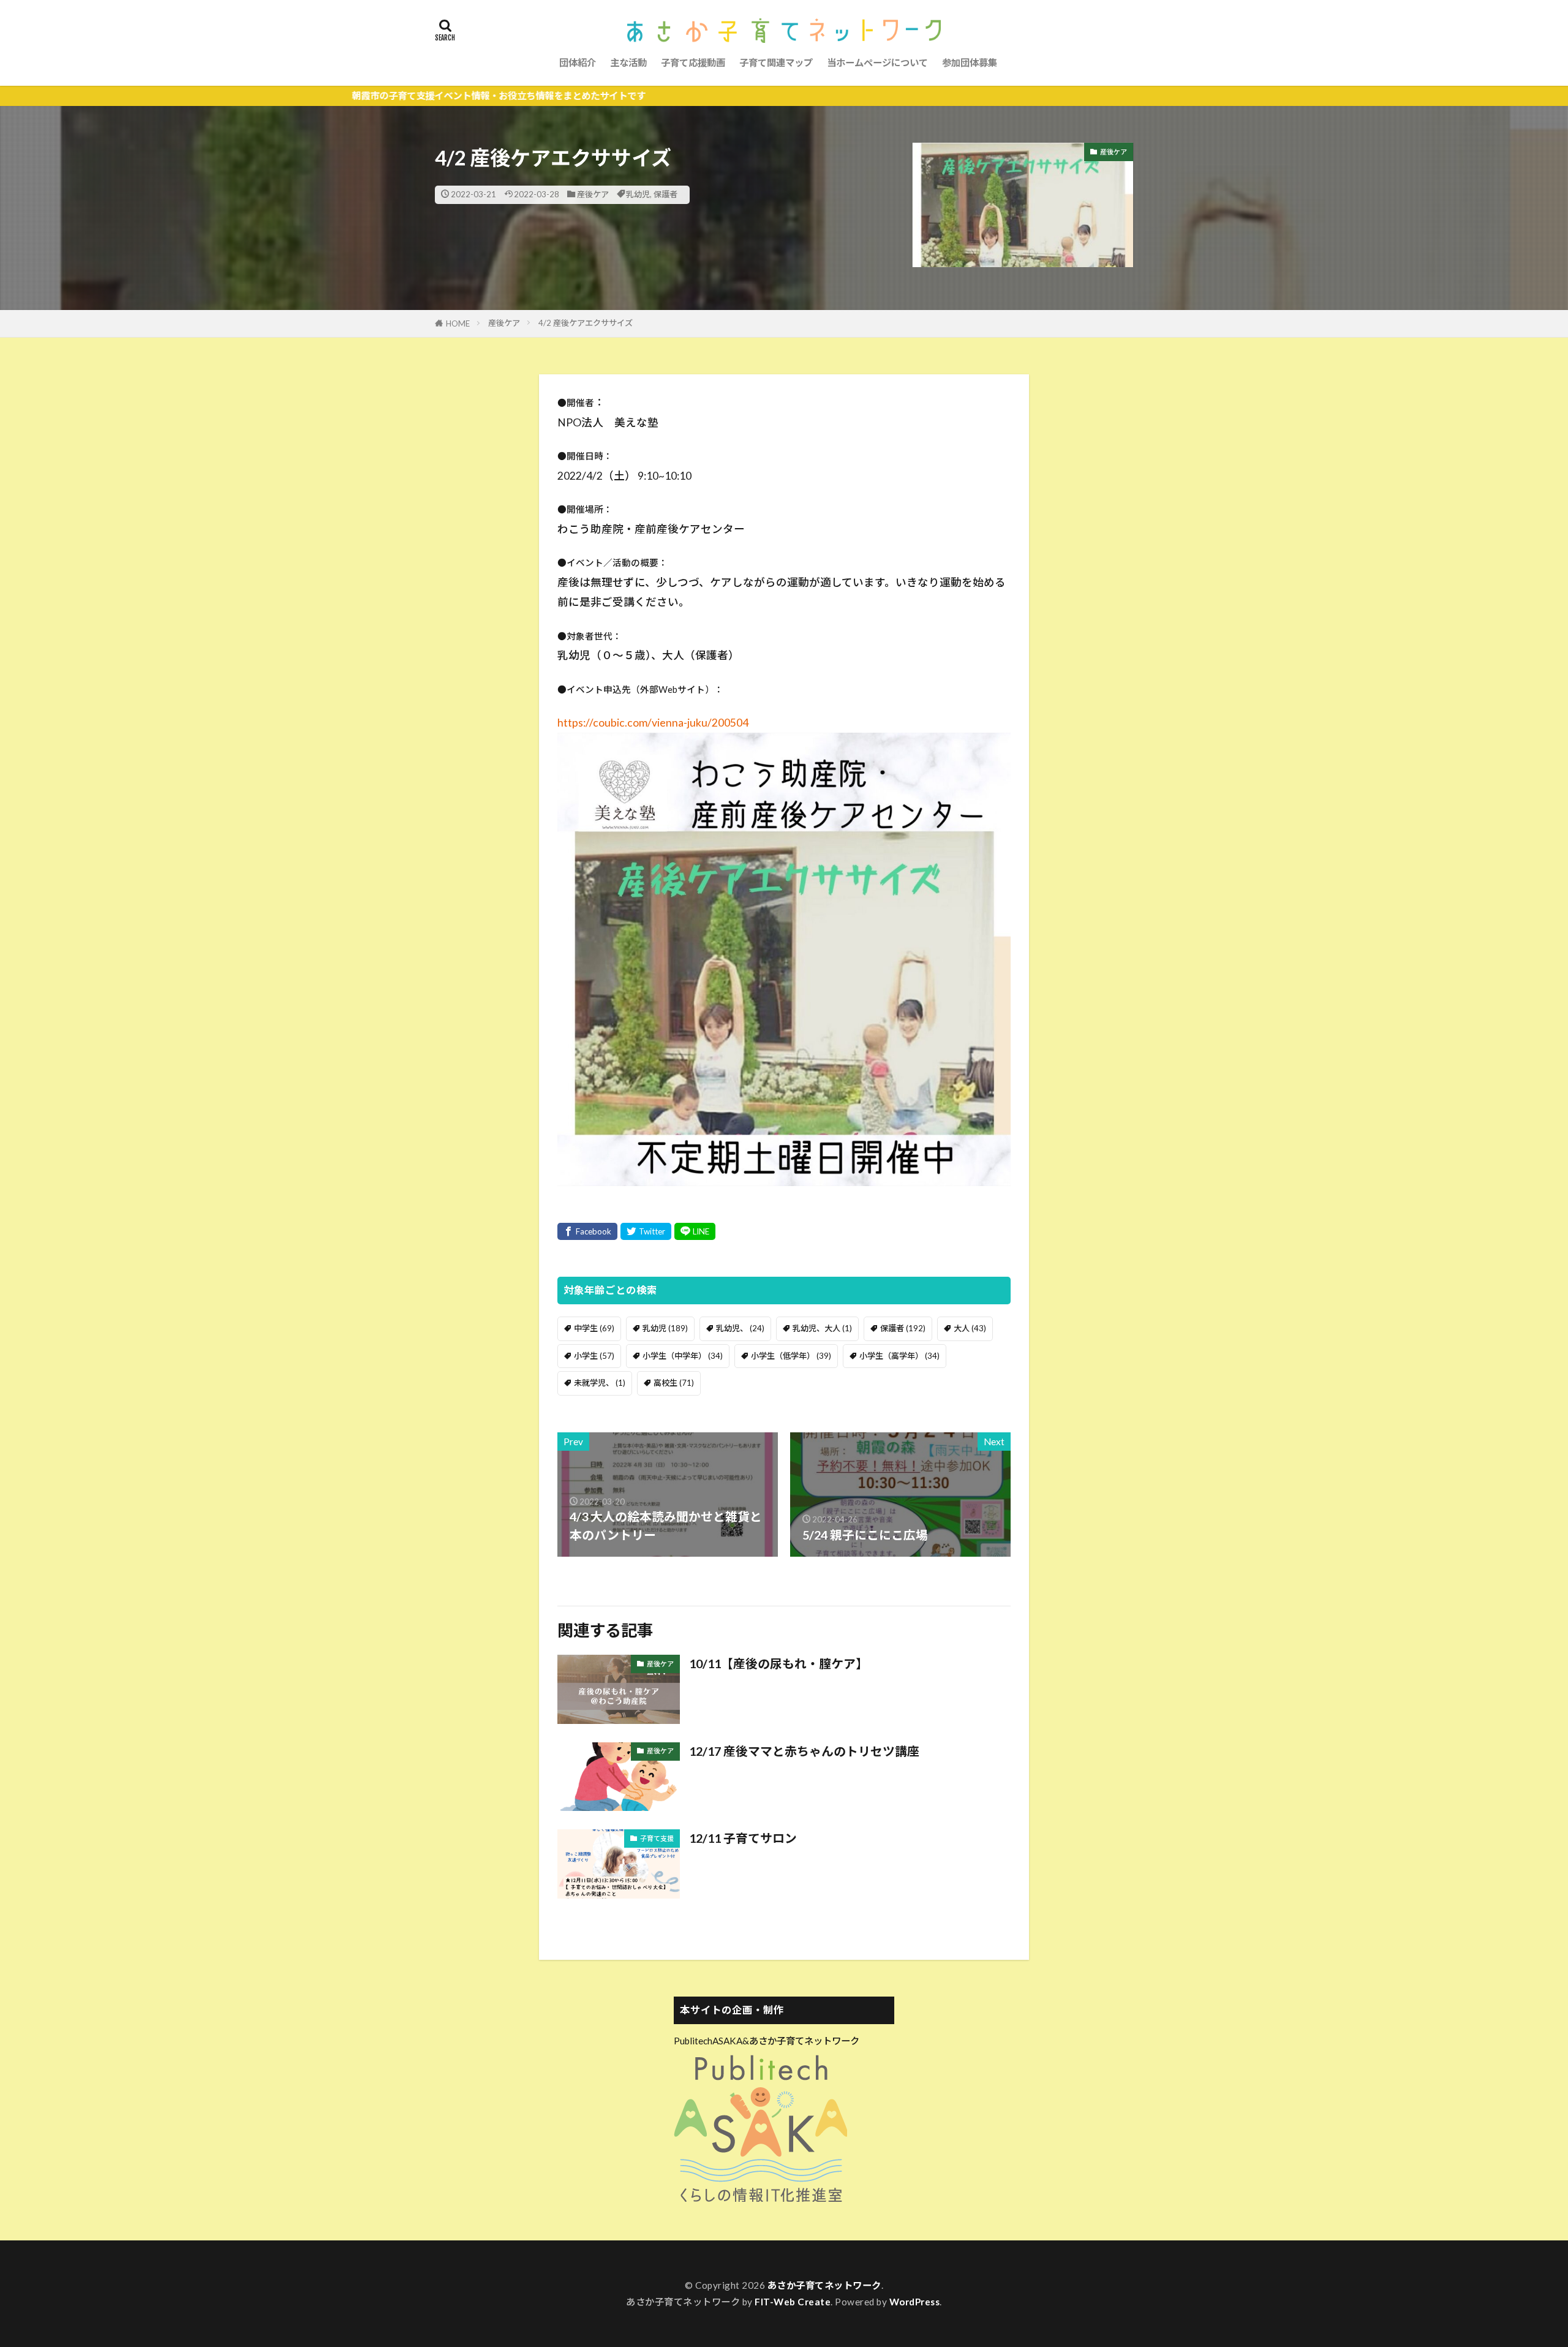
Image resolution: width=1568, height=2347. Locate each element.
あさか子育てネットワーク (824, 2285)
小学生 (594, 1356)
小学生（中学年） (683, 1356)
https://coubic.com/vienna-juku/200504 (653, 723)
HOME (458, 323)
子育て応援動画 (693, 62)
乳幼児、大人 (822, 1328)
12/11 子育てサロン (743, 1838)
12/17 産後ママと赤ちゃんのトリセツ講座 (804, 1751)
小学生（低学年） (791, 1356)
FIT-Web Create (793, 2302)
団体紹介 (578, 62)
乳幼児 (638, 194)
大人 (970, 1328)
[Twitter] (646, 1231)
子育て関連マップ (776, 62)
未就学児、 (600, 1383)
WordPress (915, 2302)
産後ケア (593, 194)
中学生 (594, 1328)
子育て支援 (657, 1838)
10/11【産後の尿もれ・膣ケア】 (778, 1663)
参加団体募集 (970, 62)
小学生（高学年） (899, 1356)
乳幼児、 (740, 1328)
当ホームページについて (877, 62)
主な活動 (628, 62)
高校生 (674, 1383)
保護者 (665, 194)
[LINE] (695, 1231)
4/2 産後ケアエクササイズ (586, 323)
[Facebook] (587, 1231)
